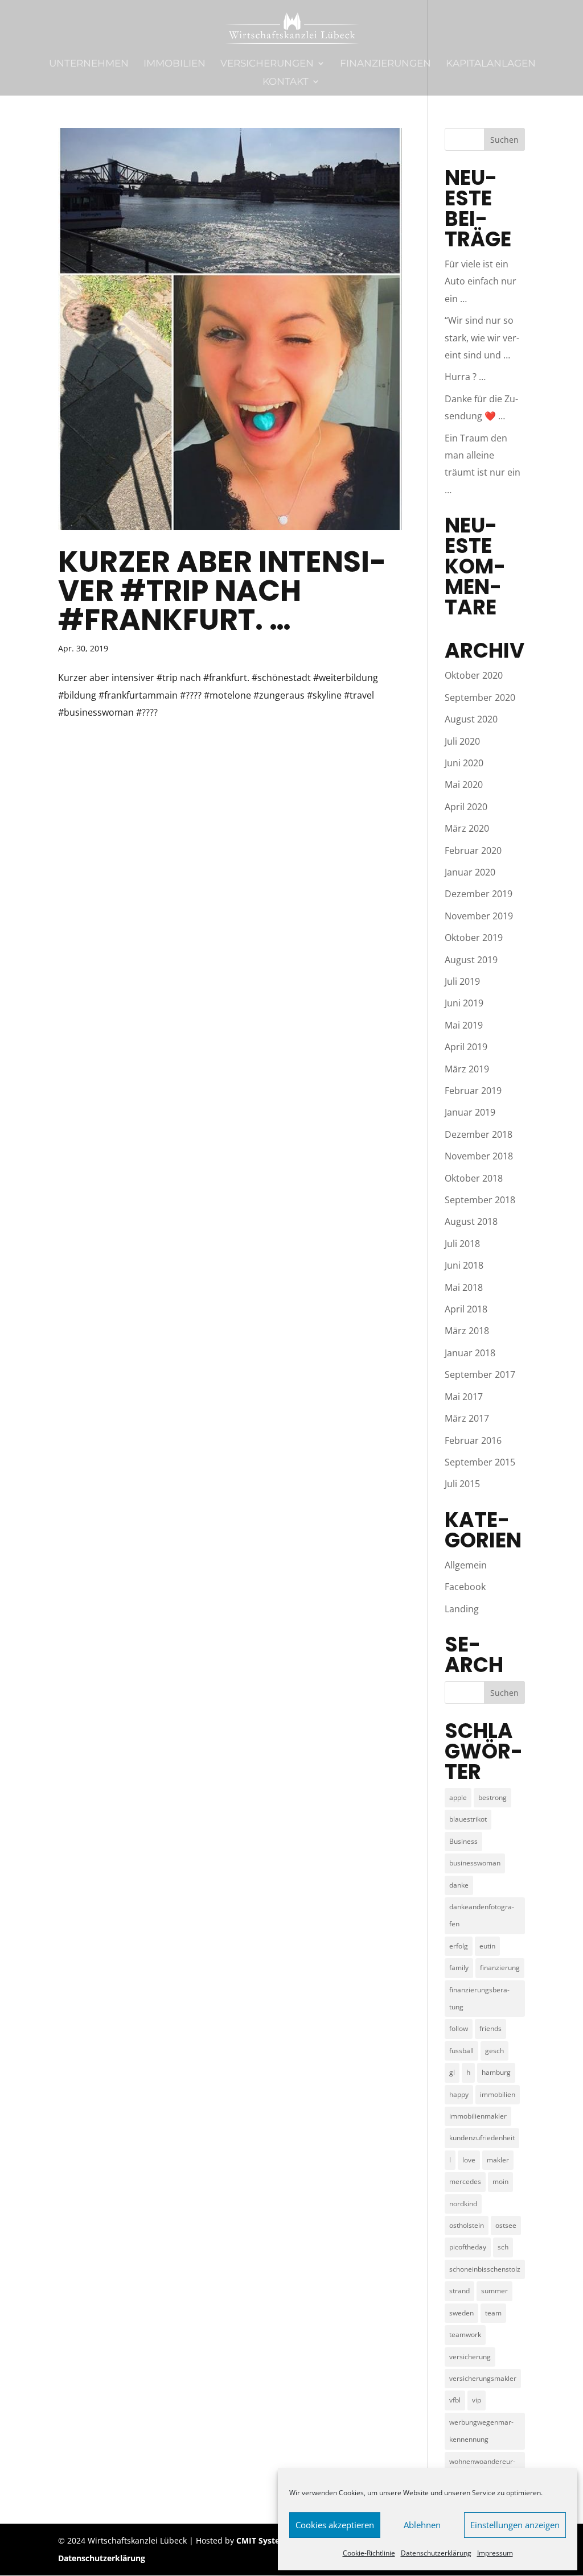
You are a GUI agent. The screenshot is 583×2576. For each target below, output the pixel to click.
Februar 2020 (473, 851)
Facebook (465, 1587)
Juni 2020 (464, 763)
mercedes (465, 2181)
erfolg (459, 1946)
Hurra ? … (465, 377)
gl (452, 2072)
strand (459, 2291)
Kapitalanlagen (491, 64)
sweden (461, 2313)
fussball (461, 2051)
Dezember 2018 (479, 1134)
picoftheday (468, 2247)
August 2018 (471, 1221)
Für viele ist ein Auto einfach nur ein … (481, 281)
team (493, 2313)
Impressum (495, 2553)
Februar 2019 (473, 1091)
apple (458, 1797)
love (469, 2160)
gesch (494, 2051)
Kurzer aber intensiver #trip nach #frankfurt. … (222, 591)
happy (459, 2094)
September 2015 (480, 1462)
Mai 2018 (464, 1287)
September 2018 (480, 1200)
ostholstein (467, 2225)
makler (498, 2160)
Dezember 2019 (479, 894)
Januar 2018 (470, 1353)
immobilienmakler (478, 2116)
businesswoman (475, 1863)
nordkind (463, 2204)
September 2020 (480, 697)
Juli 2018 (462, 1244)
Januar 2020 (470, 872)
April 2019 (466, 1047)
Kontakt (286, 82)
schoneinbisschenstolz (485, 2269)
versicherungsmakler (483, 2378)
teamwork (465, 2334)
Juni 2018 (464, 1265)
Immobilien (175, 64)
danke (459, 1885)
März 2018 (467, 1331)
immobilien (498, 2094)
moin (500, 2181)
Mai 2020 (464, 785)
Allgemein (466, 1565)
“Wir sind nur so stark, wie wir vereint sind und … (482, 338)
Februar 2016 (473, 1440)
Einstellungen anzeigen (515, 2525)
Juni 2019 (464, 1003)
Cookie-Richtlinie (369, 2553)
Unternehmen (89, 64)
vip (477, 2400)
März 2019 (467, 1069)
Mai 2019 (464, 1025)
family (459, 1968)
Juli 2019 (462, 981)
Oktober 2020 (474, 675)
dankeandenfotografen (482, 1915)
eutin (487, 1946)
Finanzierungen (385, 64)
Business (463, 1841)
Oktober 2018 (474, 1178)
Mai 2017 (464, 1397)
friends (490, 2028)
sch (503, 2247)
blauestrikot (468, 1819)
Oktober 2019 (474, 938)
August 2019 (471, 960)
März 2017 (467, 1418)
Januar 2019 (470, 1112)
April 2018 (466, 1309)
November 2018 (479, 1156)
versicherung (470, 2357)
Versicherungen (267, 64)
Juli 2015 (462, 1484)
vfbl (455, 2400)
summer (494, 2291)
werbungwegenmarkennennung (481, 2431)
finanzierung (500, 1968)
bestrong (492, 1797)
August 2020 (471, 719)
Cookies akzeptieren (335, 2525)
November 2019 (479, 916)
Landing (462, 1609)
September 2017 (480, 1374)
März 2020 (467, 828)
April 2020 (466, 807)
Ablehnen (422, 2525)
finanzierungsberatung (479, 1998)
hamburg (496, 2072)
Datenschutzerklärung (436, 2553)
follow (459, 2028)
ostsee (506, 2225)
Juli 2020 (462, 741)
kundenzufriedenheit (482, 2138)
